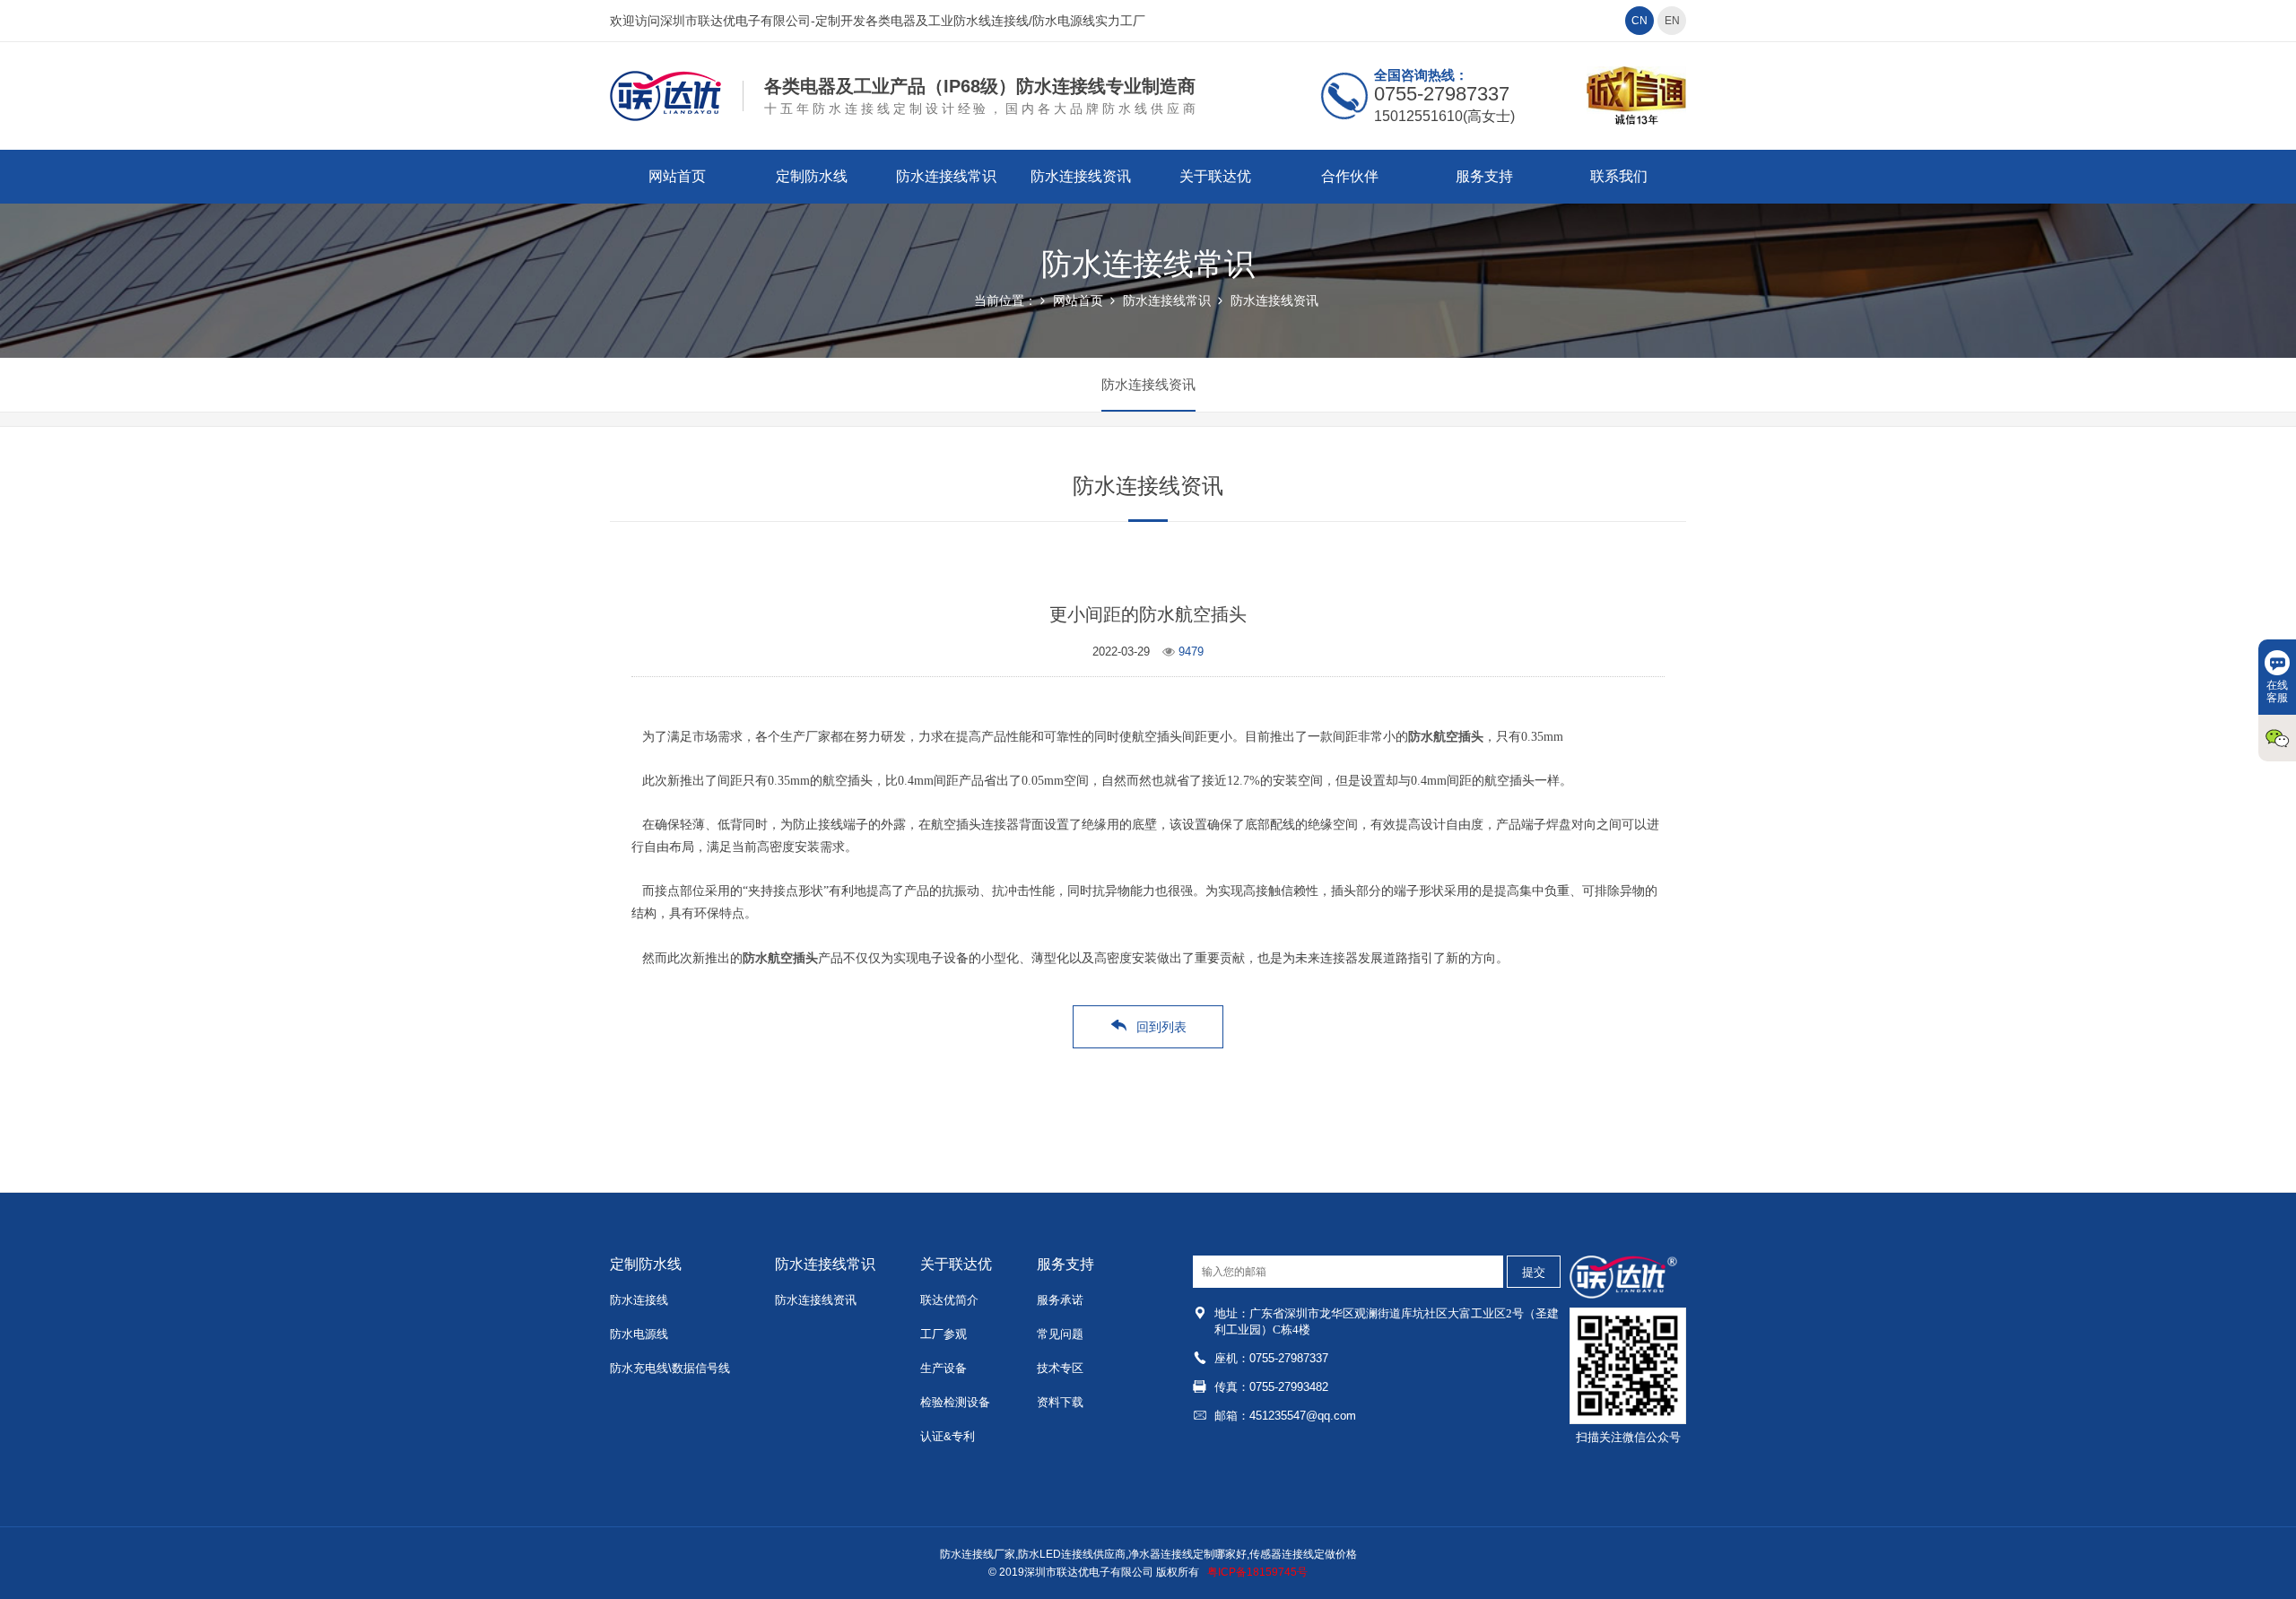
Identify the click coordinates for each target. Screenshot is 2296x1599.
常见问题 (1060, 1334)
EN (1672, 21)
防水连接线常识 (946, 176)
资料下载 (1060, 1402)
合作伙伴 (1350, 176)
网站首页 (677, 176)
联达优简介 (949, 1300)
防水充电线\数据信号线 (670, 1368)
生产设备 (944, 1368)
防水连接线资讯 (1081, 176)
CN (1639, 21)
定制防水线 (812, 176)
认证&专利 (948, 1436)
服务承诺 (1060, 1300)
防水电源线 (639, 1334)
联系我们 (1619, 176)
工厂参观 (944, 1334)
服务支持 (1484, 176)
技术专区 (1060, 1368)
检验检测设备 (955, 1402)
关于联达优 (1215, 176)
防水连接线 (639, 1300)
